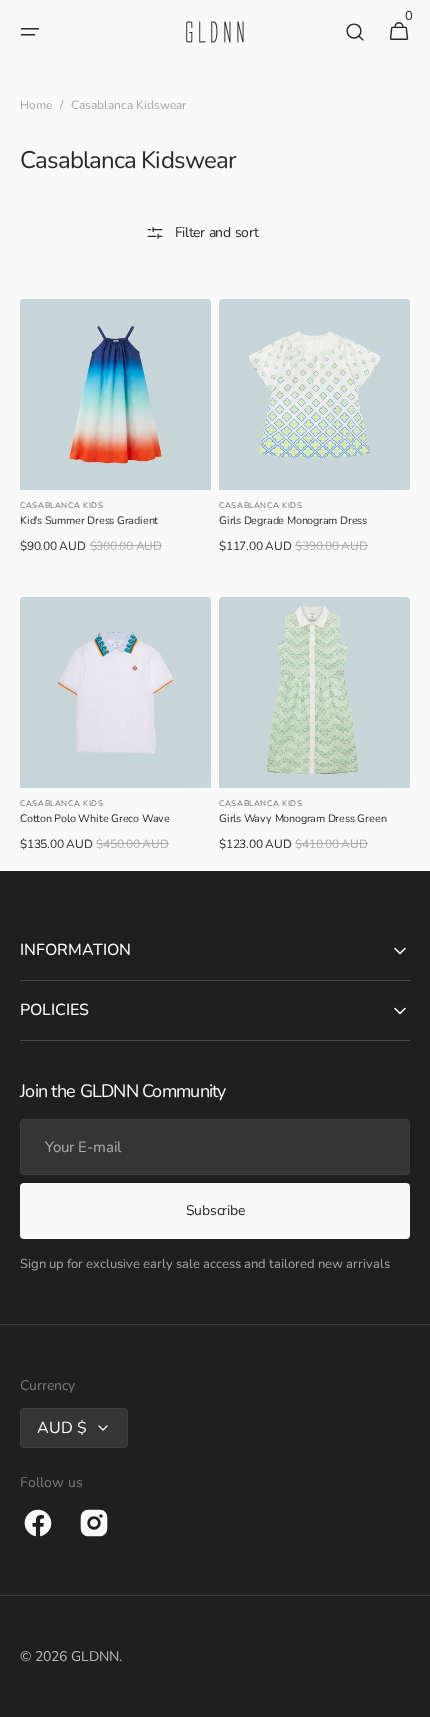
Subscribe (215, 1210)
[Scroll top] (406, 1693)
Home (36, 105)
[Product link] (115, 436)
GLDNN (95, 1656)
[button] (30, 32)
